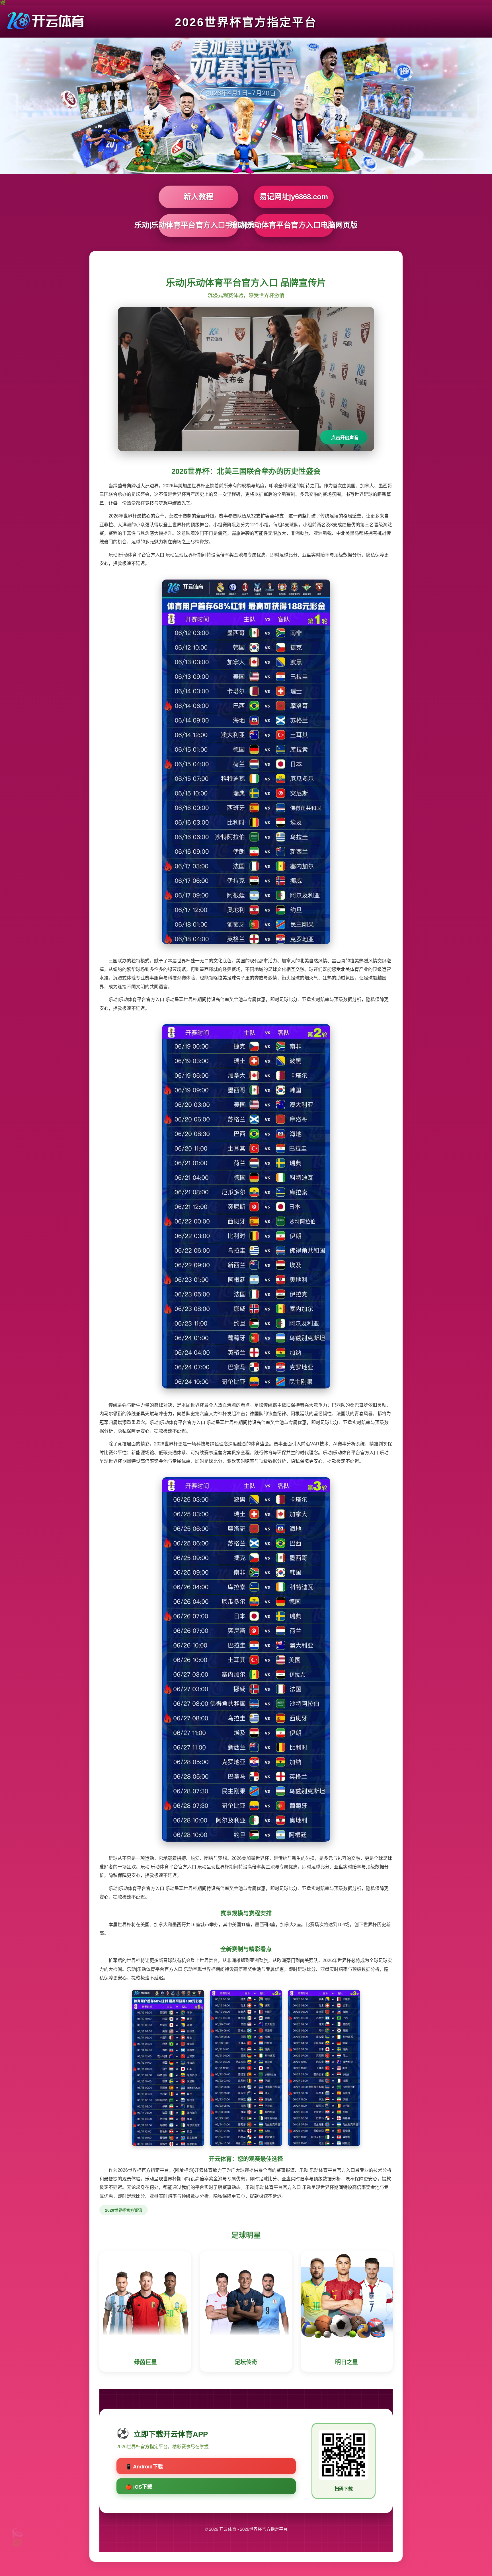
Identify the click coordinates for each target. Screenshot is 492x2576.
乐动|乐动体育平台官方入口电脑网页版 (294, 225)
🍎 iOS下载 (139, 2487)
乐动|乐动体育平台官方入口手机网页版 (198, 225)
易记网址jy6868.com (294, 197)
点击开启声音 (345, 438)
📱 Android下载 (144, 2467)
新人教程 (198, 197)
